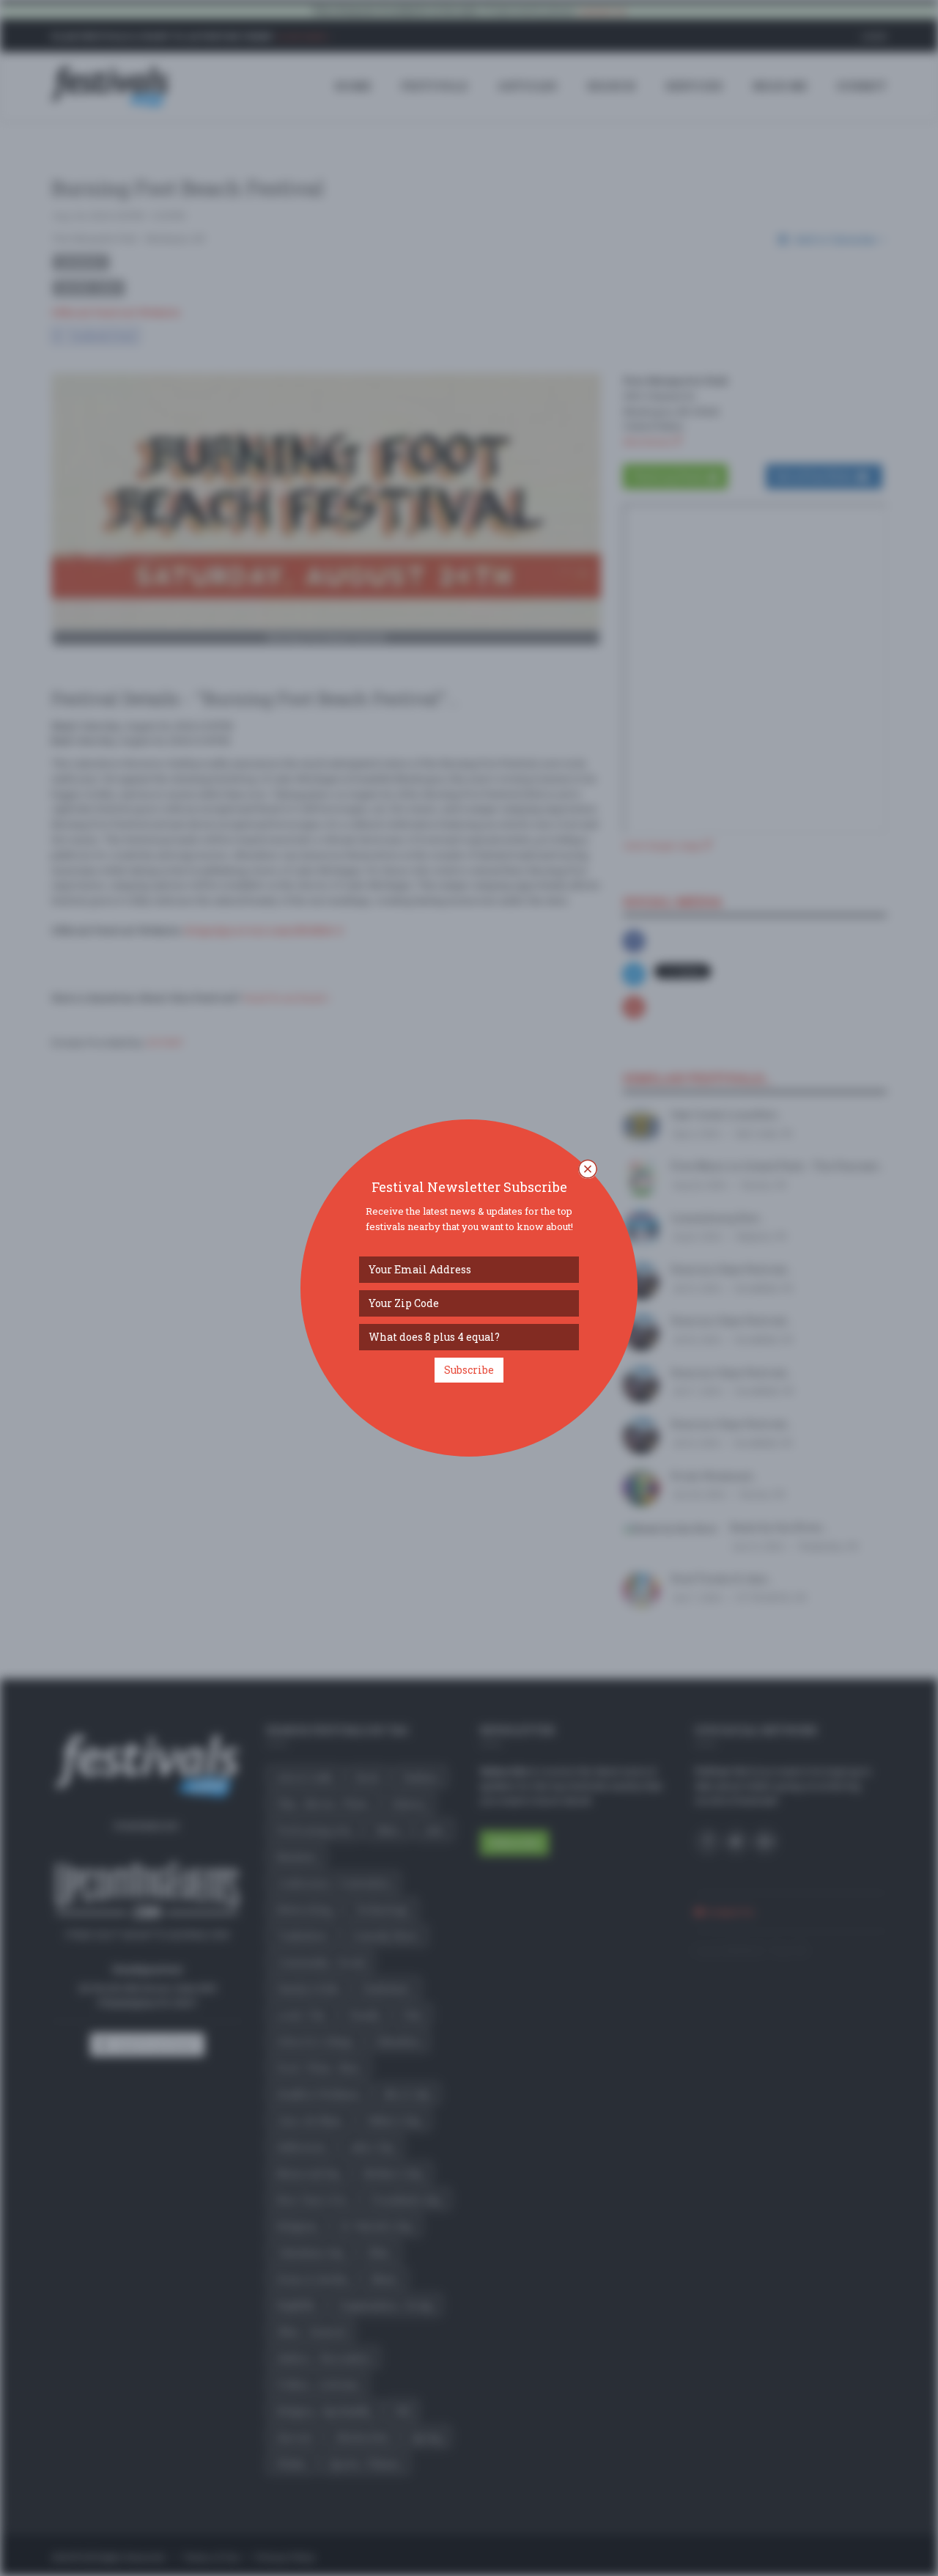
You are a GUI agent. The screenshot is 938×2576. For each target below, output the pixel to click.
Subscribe (469, 1370)
